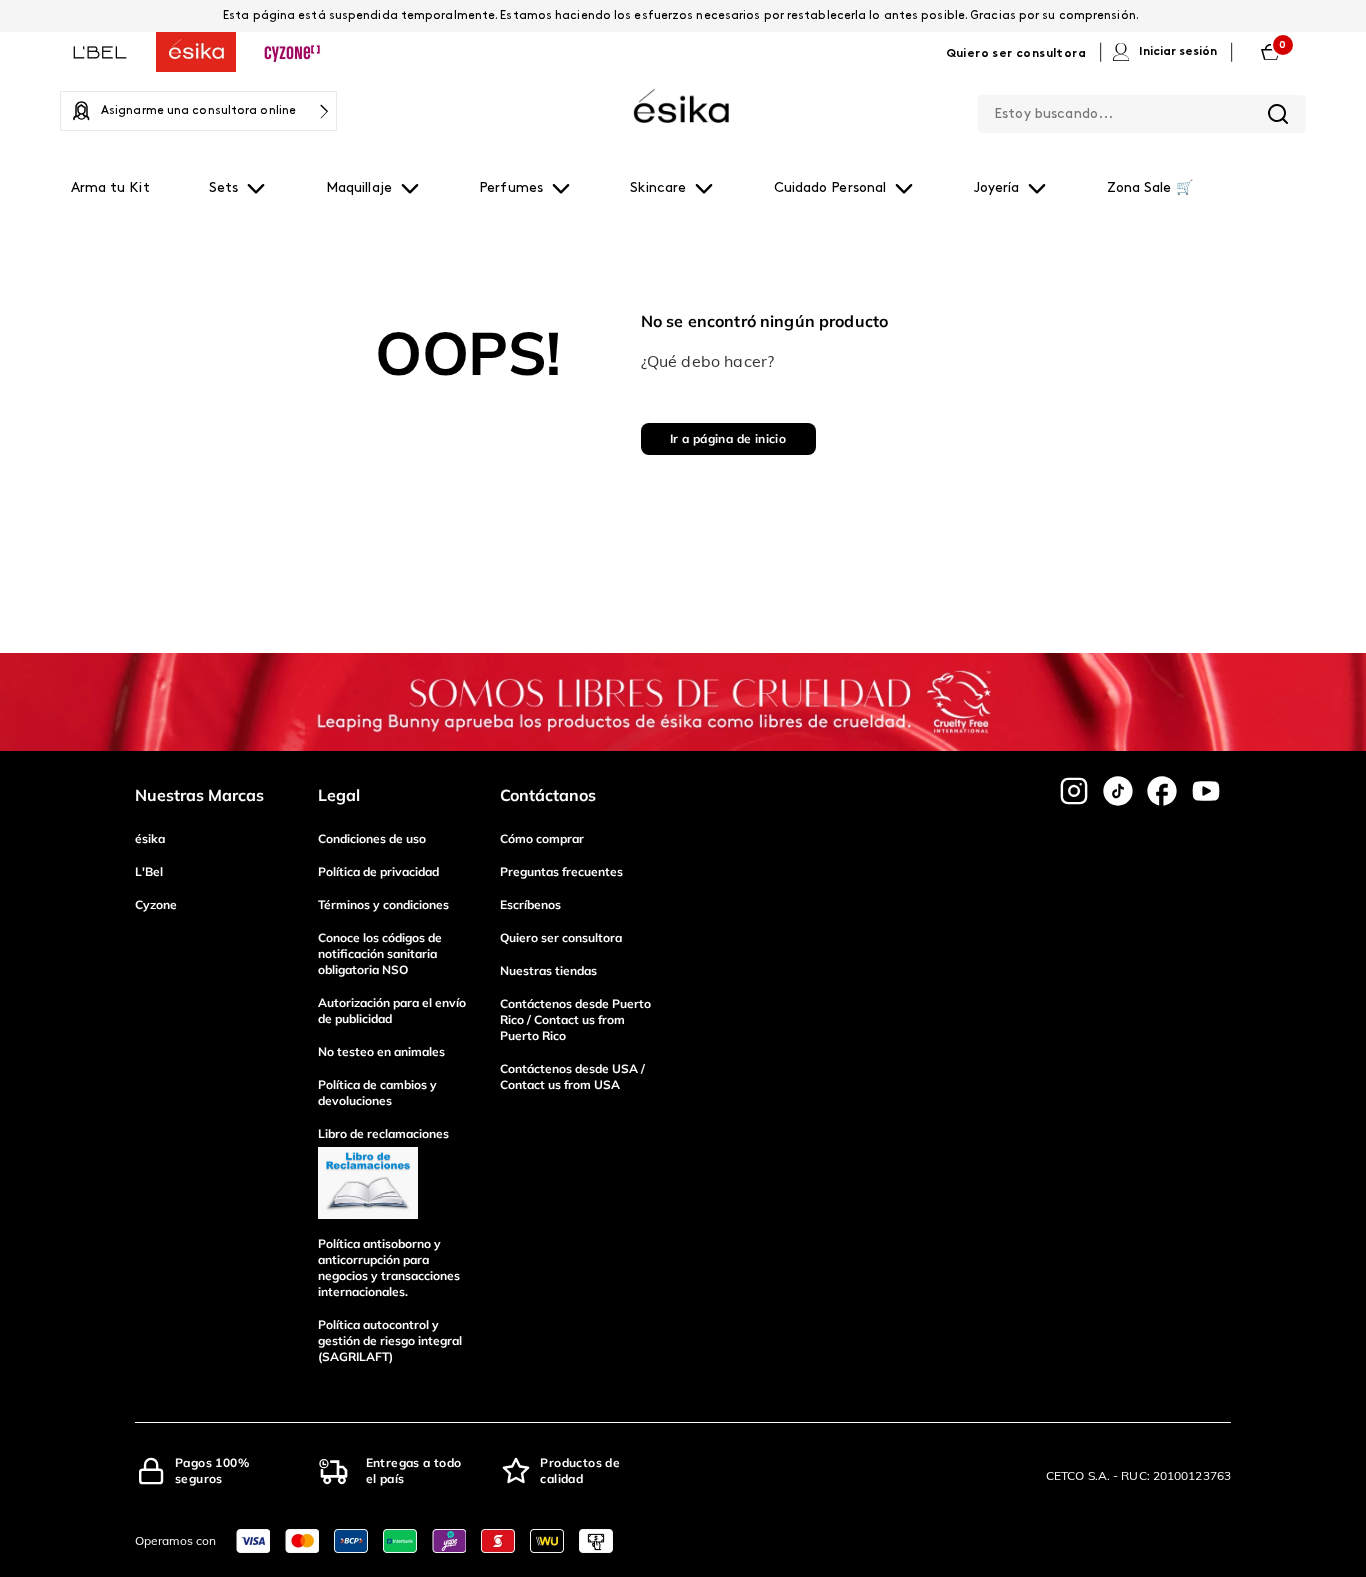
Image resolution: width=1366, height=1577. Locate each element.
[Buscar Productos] (1278, 114)
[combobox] (1142, 110)
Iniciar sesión (1178, 52)
